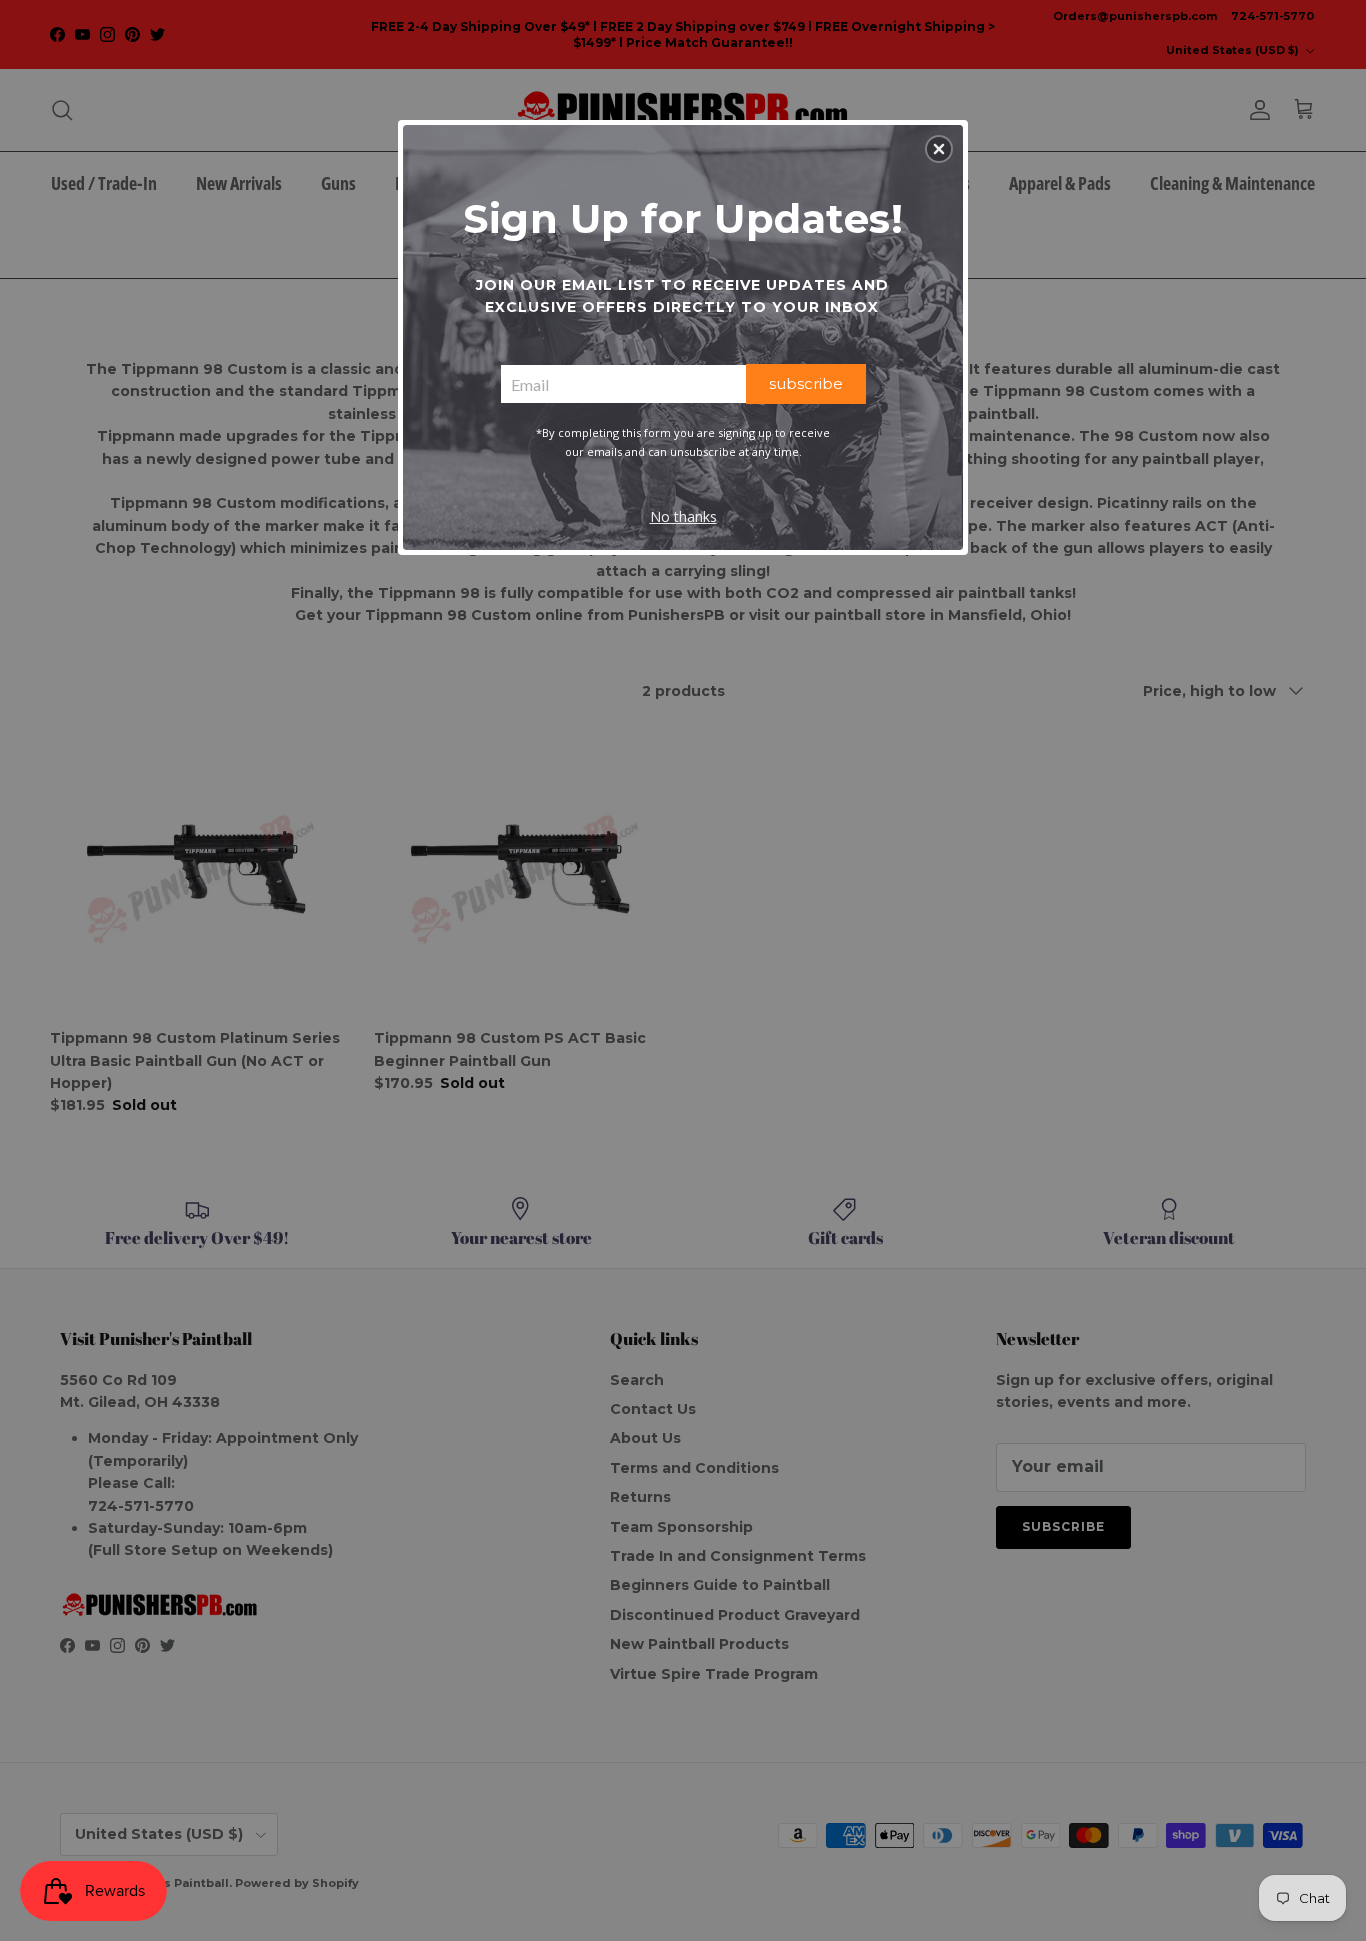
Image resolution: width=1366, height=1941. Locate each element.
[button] (939, 149)
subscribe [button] (806, 383)
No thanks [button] (683, 516)
